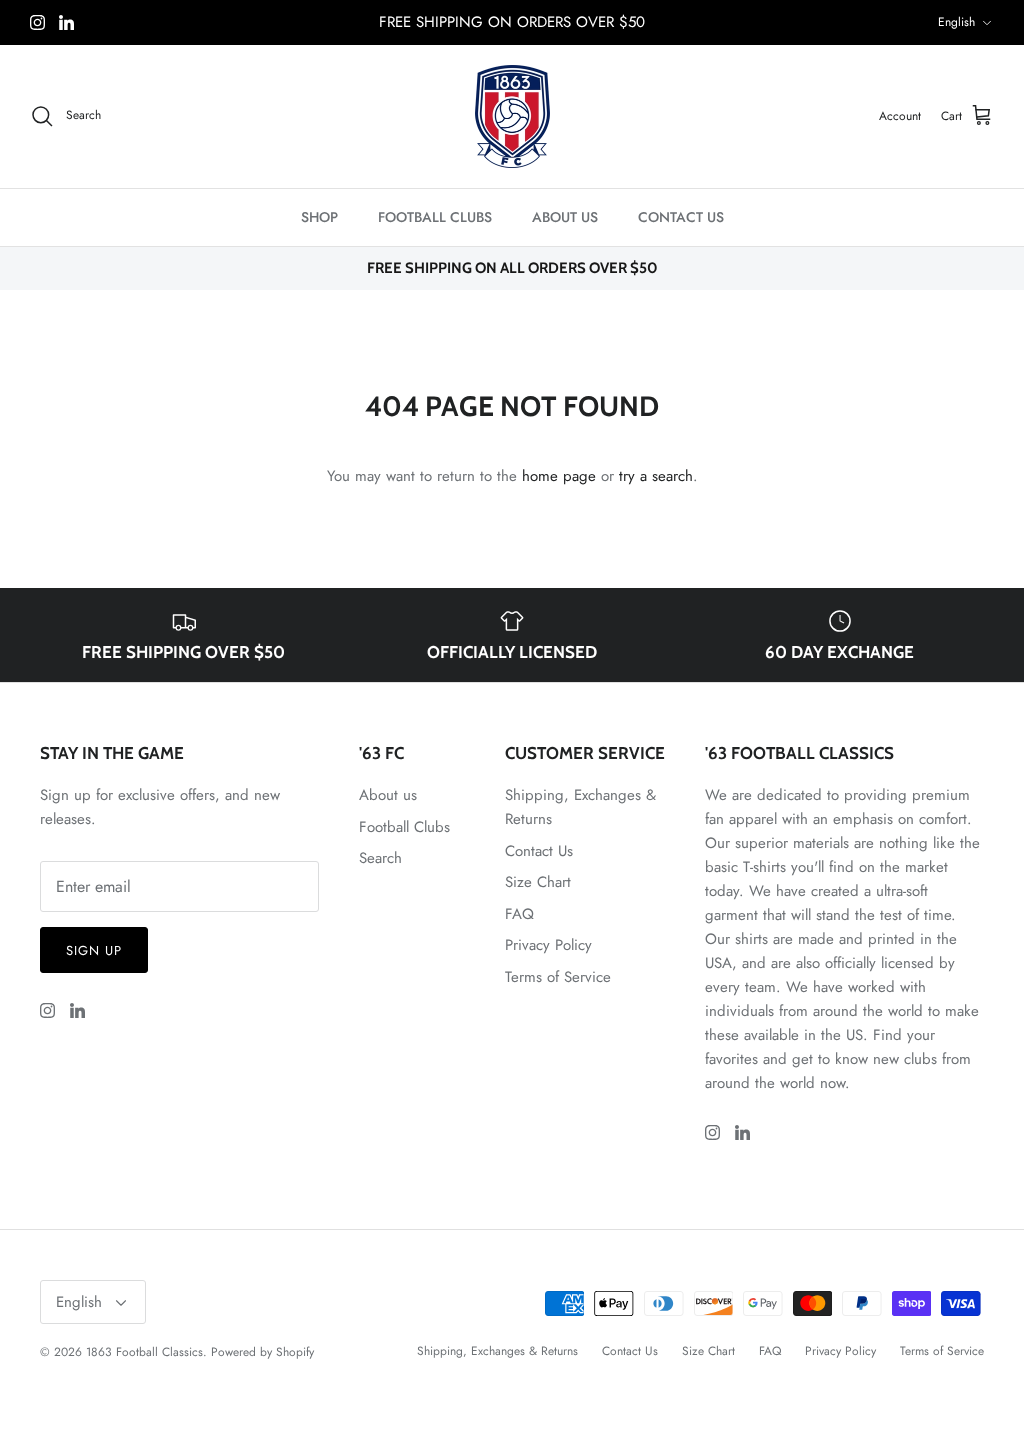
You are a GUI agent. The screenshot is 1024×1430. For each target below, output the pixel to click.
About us (388, 795)
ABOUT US (565, 217)
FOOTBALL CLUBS (435, 217)
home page (559, 476)
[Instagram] (37, 22)
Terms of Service (558, 977)
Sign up (94, 950)
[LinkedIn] (66, 22)
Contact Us (539, 851)
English (956, 22)
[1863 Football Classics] (512, 116)
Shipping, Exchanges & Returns (497, 1351)
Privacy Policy (548, 945)
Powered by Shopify (262, 1352)
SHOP (319, 217)
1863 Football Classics (144, 1352)
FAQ (519, 914)
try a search (656, 476)
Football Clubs (404, 827)
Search (380, 858)
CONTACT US (681, 217)
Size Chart (538, 882)
